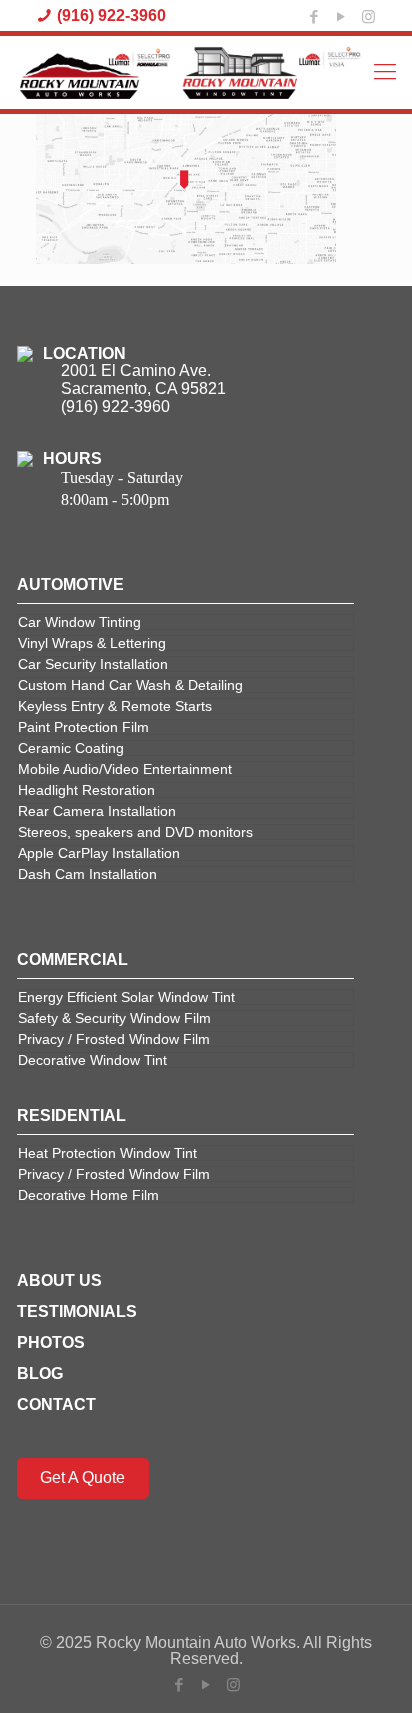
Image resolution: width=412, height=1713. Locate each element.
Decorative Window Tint (92, 1060)
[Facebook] (314, 15)
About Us (59, 1280)
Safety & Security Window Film (114, 1018)
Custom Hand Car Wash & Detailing (130, 685)
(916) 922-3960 (111, 15)
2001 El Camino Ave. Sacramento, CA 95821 (143, 379)
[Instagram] (368, 15)
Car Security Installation (93, 664)
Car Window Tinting (79, 622)
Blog (40, 1373)
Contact (56, 1404)
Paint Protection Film (83, 727)
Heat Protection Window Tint (107, 1153)
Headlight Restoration (86, 790)
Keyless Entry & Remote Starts (115, 706)
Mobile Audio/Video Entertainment (125, 769)
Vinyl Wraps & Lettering (92, 643)
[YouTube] (341, 15)
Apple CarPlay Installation (99, 853)
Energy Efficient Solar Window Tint (126, 997)
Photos (51, 1342)
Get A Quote (82, 1477)
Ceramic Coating (71, 748)
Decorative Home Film (88, 1195)
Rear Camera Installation (97, 811)
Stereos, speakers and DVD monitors (135, 832)
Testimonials (77, 1311)
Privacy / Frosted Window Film (114, 1039)
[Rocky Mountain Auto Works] (191, 72)
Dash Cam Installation (87, 874)
